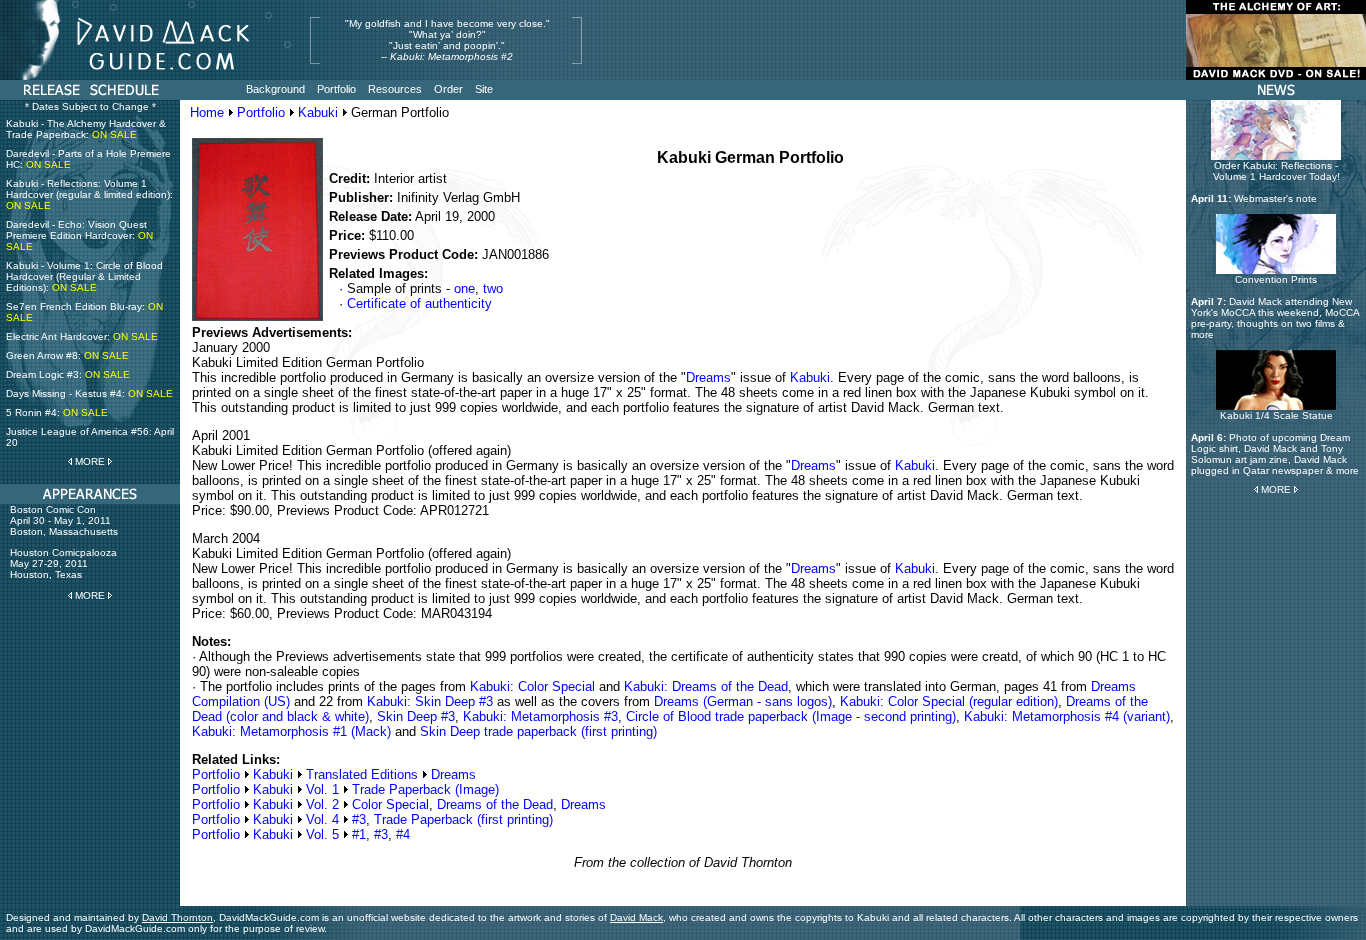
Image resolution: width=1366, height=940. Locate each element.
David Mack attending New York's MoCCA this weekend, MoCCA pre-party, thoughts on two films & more (1275, 318)
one (464, 288)
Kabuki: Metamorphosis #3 (540, 716)
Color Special (390, 804)
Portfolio (261, 112)
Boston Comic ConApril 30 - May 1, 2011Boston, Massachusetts (64, 520)
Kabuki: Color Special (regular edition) (949, 701)
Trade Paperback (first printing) (463, 819)
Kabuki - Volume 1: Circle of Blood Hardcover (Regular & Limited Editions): (84, 276)
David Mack (636, 917)
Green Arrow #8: (67, 355)
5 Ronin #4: (57, 412)
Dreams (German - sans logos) (743, 701)
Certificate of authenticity (419, 303)
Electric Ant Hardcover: (82, 336)
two (493, 288)
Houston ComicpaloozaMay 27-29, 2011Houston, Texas (63, 563)
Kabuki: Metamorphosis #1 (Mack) (291, 731)
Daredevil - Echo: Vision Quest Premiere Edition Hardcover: (79, 235)
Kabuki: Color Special (532, 686)
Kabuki (318, 112)
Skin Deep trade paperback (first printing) (538, 731)
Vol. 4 (322, 819)
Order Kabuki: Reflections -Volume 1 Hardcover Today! (1276, 171)
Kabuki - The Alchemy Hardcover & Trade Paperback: (86, 129)
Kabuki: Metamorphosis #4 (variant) (1067, 716)
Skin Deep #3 (416, 716)
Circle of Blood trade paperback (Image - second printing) (791, 716)
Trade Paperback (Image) (425, 789)
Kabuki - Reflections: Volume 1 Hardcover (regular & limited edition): (89, 194)
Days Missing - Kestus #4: (89, 393)
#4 (403, 834)
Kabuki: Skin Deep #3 (430, 701)
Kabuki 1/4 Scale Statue (1276, 415)
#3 (359, 819)
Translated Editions (362, 774)
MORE (90, 461)
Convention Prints (1276, 279)
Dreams (708, 377)
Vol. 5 (322, 834)
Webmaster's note (1275, 198)
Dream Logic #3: (68, 374)
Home (207, 112)
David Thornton (177, 917)
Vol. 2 (322, 804)
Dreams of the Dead (495, 804)
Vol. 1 (322, 789)
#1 (359, 834)
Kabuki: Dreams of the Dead (706, 686)
